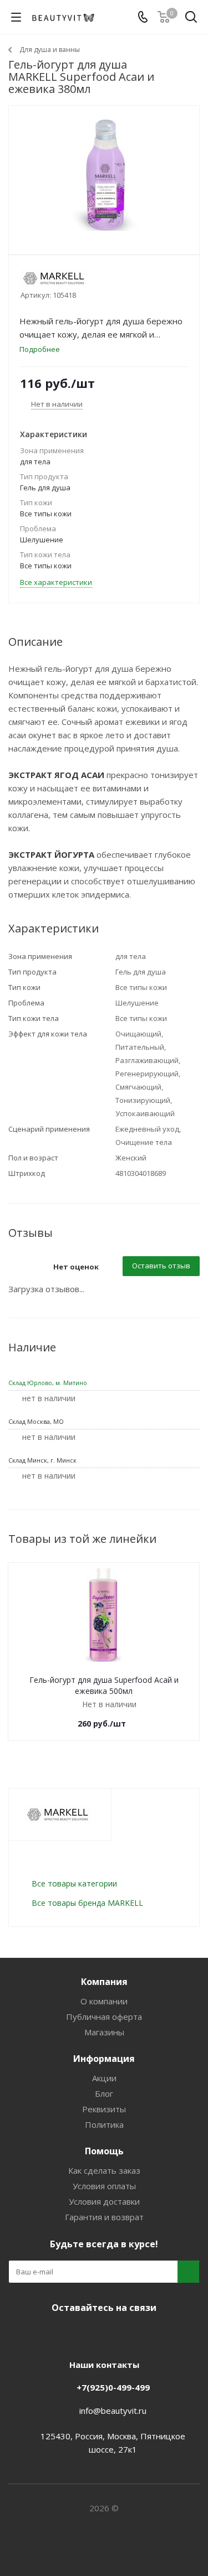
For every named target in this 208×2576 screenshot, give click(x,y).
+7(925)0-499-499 (113, 2387)
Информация (104, 2059)
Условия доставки (104, 2201)
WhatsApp (143, 2334)
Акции (104, 2078)
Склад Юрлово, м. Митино (48, 1383)
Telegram (88, 2334)
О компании (104, 2001)
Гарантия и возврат (104, 2217)
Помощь (104, 2151)
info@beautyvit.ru (113, 2411)
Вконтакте (60, 2334)
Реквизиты (104, 2109)
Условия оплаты (104, 2186)
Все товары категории (74, 1883)
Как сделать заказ (104, 2170)
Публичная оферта (104, 2017)
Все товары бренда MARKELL (87, 1903)
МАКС (115, 2334)
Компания (104, 1982)
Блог (104, 2093)
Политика (104, 2124)
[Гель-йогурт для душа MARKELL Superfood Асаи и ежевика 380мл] (104, 175)
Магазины (104, 2032)
